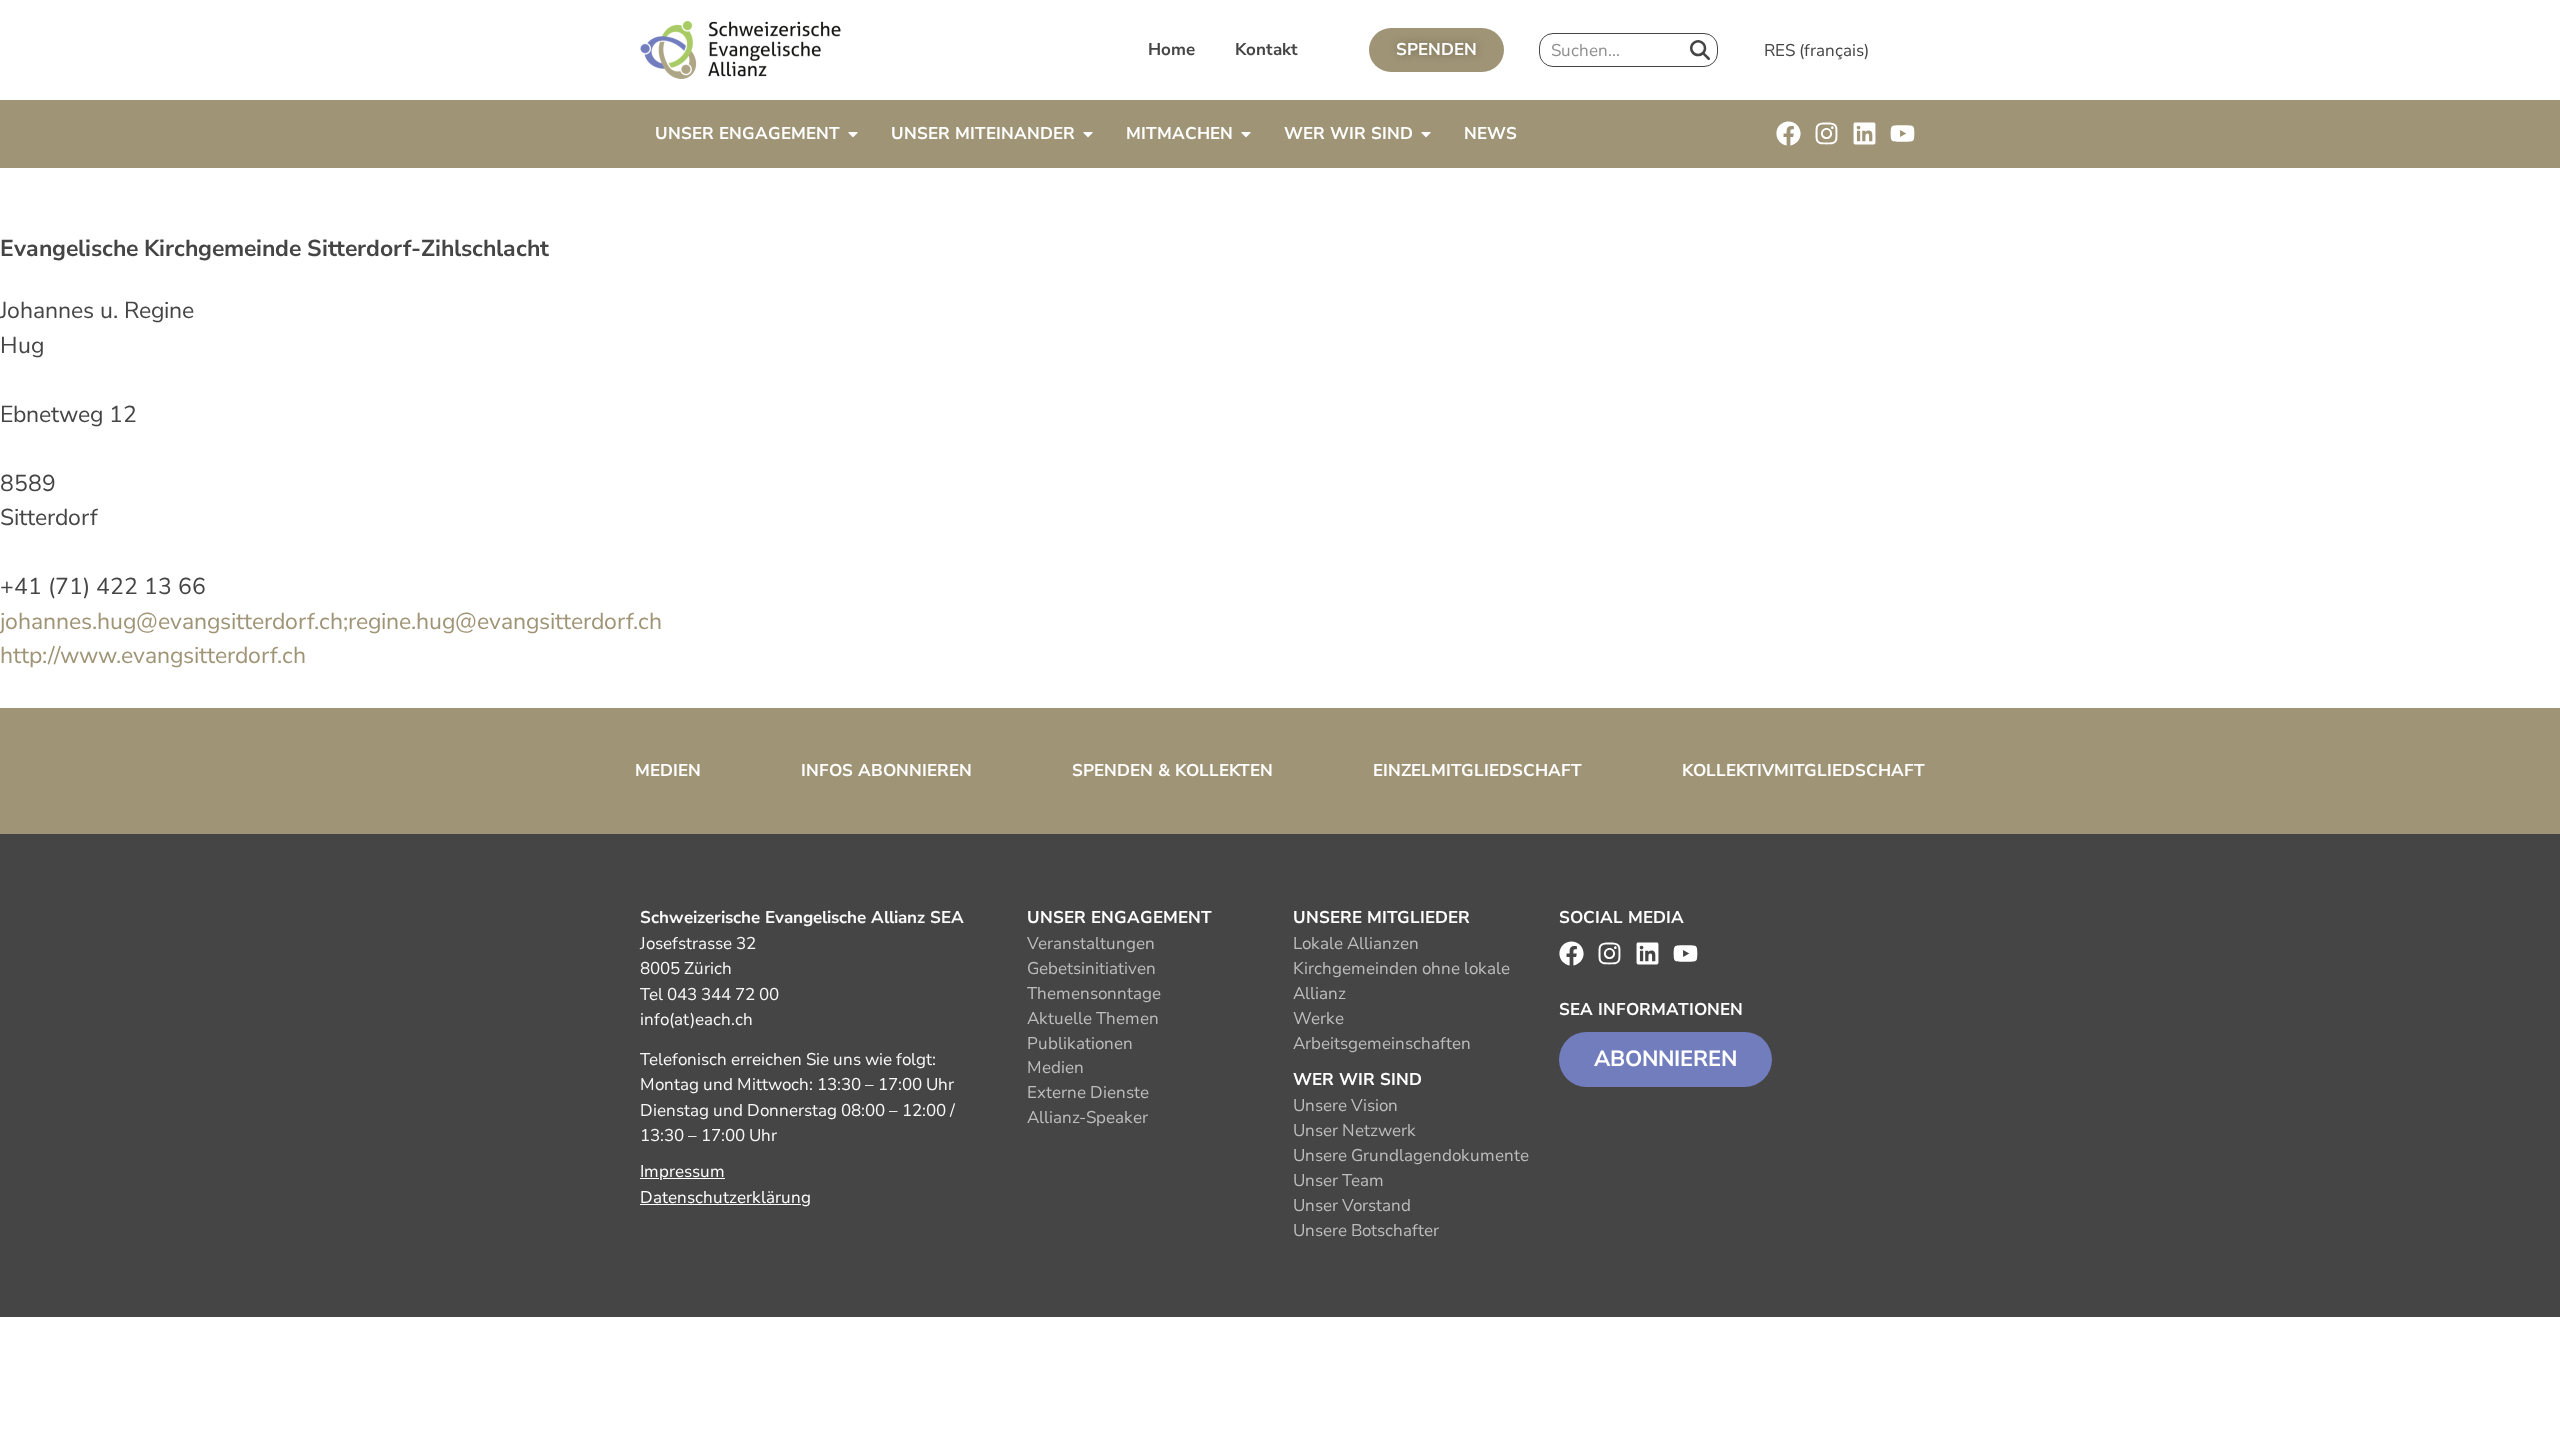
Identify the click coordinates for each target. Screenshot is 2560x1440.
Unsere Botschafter (1366, 1230)
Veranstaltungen (1091, 943)
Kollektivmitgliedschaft (1803, 770)
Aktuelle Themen (1093, 1018)
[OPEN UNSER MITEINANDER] (1088, 134)
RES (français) (1816, 50)
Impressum (682, 1171)
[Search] (1700, 50)
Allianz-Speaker (1087, 1117)
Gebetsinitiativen (1091, 968)
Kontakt (1266, 49)
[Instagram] (1826, 133)
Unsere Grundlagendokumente (1411, 1155)
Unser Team (1338, 1180)
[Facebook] (1788, 133)
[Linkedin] (1864, 133)
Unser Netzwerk (1354, 1130)
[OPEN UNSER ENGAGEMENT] (853, 134)
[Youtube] (1902, 133)
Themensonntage (1094, 993)
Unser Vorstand (1352, 1205)
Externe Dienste (1088, 1092)
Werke (1318, 1018)
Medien (668, 770)
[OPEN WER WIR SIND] (1426, 134)
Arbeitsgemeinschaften (1382, 1043)
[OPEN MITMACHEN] (1246, 134)
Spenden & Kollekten (1172, 770)
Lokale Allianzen (1356, 943)
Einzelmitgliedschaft (1477, 770)
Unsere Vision (1345, 1105)
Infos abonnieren (886, 770)
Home (1171, 49)
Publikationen (1080, 1043)
